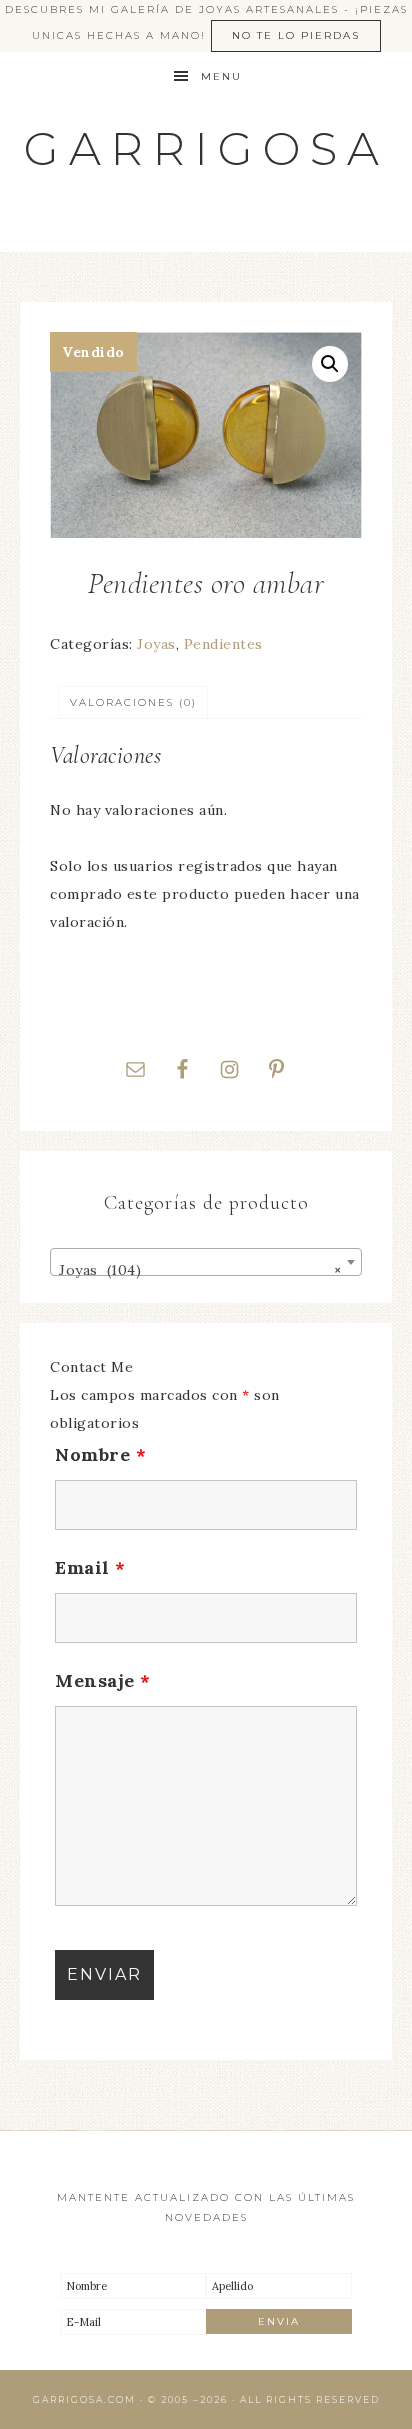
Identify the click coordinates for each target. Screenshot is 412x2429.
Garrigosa (206, 148)
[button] (330, 364)
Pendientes (223, 644)
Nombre (100, 1454)
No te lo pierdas (296, 35)
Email (90, 1567)
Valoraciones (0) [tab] (133, 702)
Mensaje (103, 1680)
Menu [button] (221, 76)
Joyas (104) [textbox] (200, 1270)
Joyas (156, 644)
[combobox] (206, 1262)
